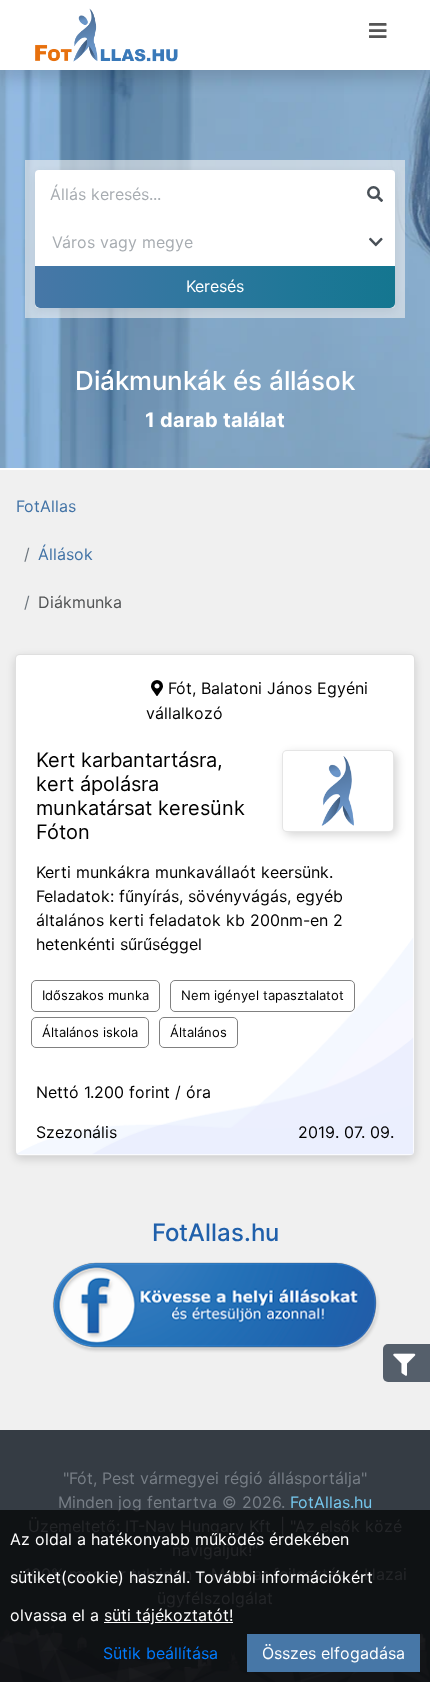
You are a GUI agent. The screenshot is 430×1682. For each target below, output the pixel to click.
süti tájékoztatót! (168, 1615)
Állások (65, 554)
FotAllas (46, 506)
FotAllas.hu (331, 1502)
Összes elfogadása (333, 1653)
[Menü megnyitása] (378, 31)
